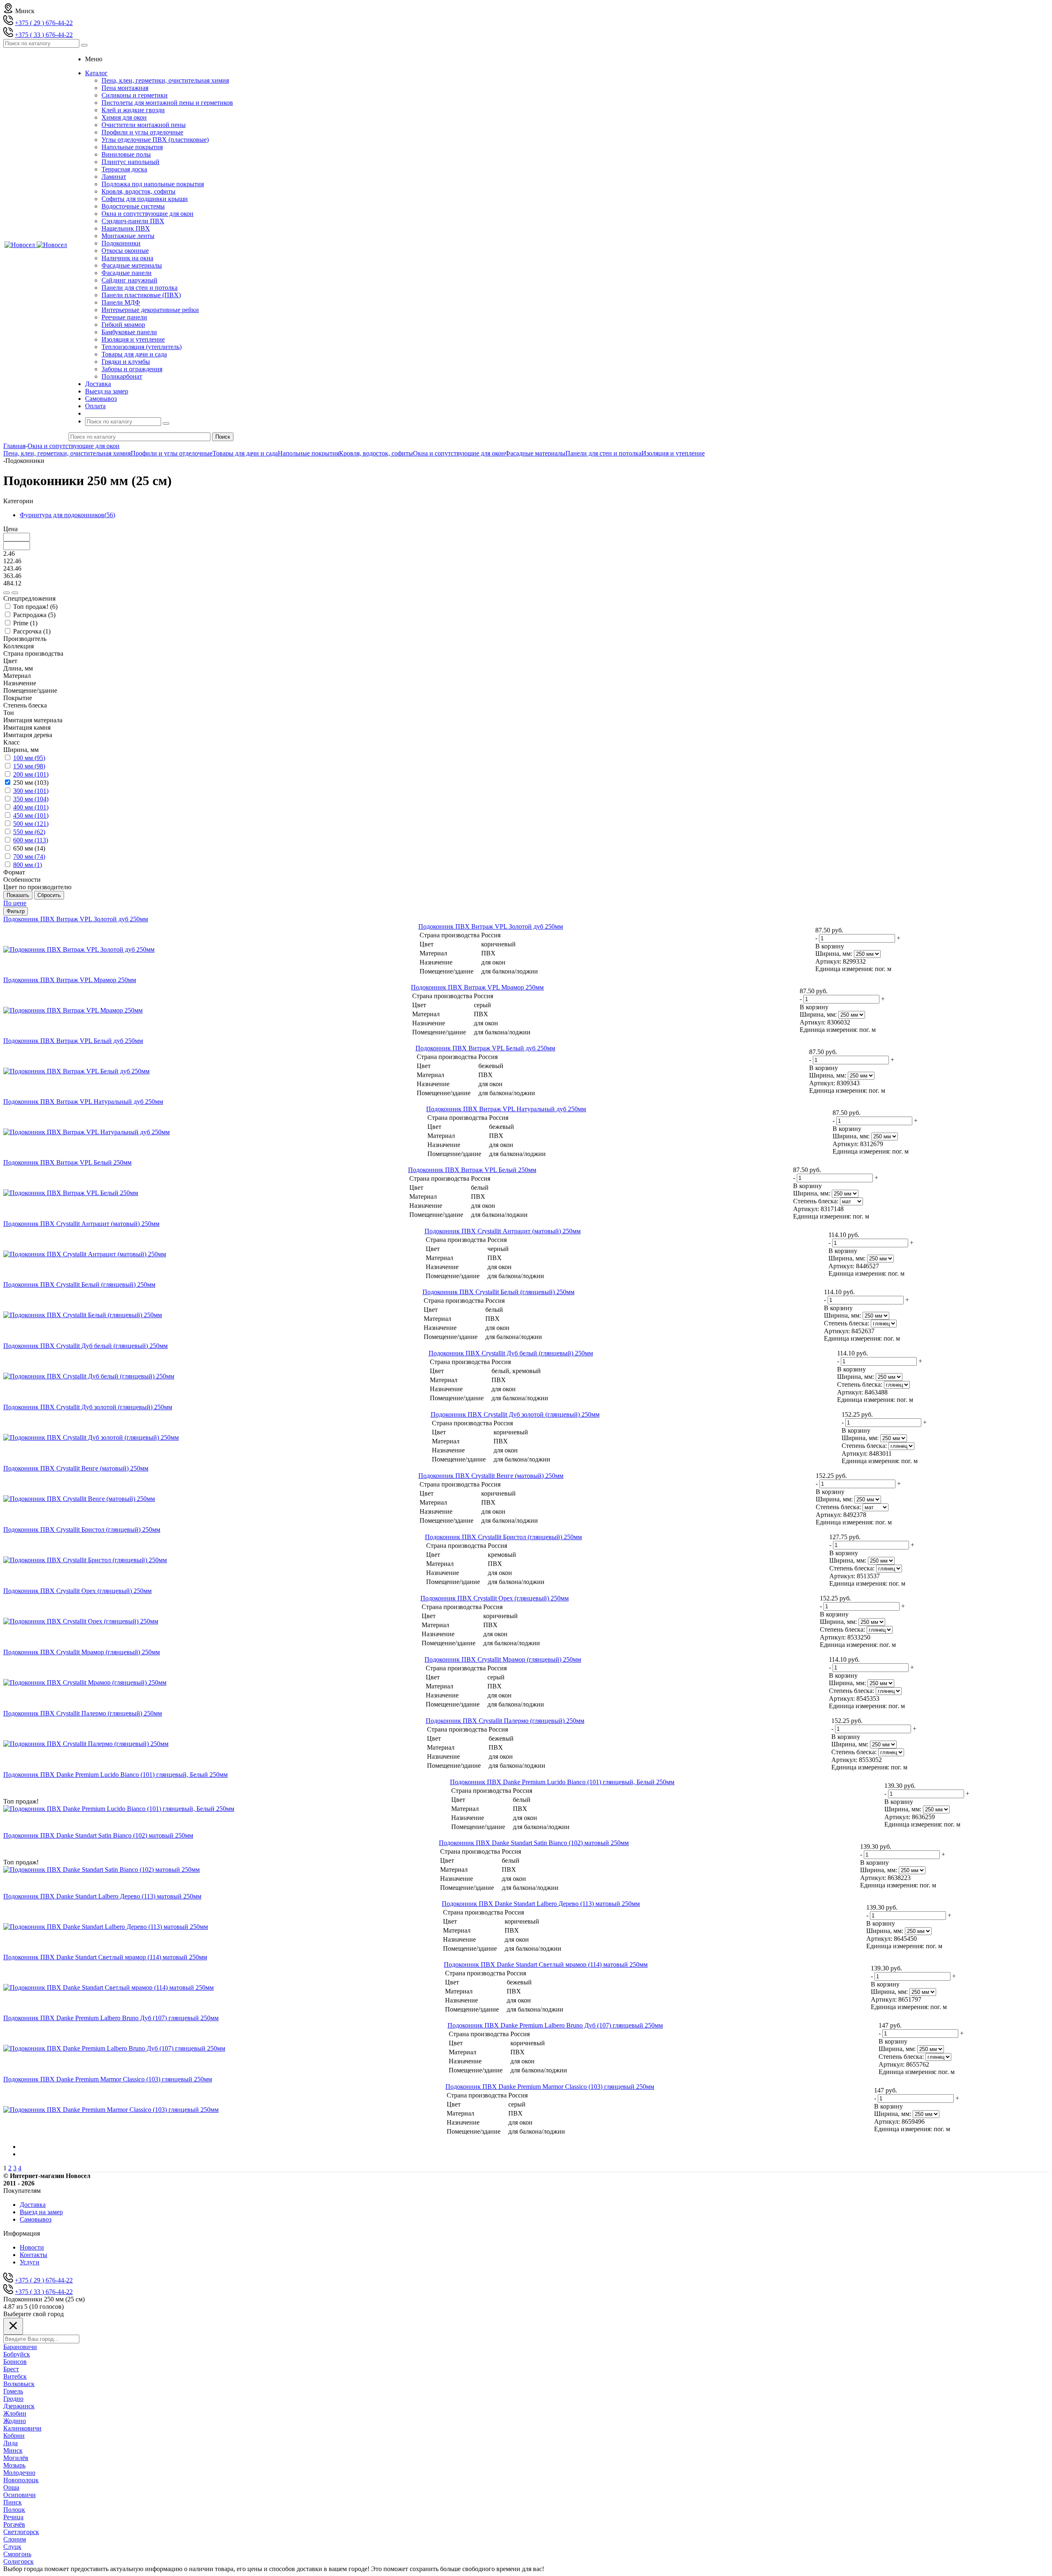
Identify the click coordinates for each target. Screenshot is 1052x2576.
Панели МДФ (121, 302)
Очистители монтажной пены (144, 125)
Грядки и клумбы (126, 362)
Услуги (30, 2262)
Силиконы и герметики (135, 95)
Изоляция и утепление (133, 339)
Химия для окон (124, 117)
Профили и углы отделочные (142, 132)
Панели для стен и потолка (140, 288)
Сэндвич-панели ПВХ (133, 221)
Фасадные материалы (132, 265)
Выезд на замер (41, 2212)
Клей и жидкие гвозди (133, 110)
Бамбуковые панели (129, 332)
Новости (32, 2247)
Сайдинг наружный (129, 280)
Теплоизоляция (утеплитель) (142, 347)
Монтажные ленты (128, 236)
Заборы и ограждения (132, 369)
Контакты (33, 2255)
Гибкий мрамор (123, 325)
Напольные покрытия (132, 147)
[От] (7, 593)
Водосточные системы (133, 206)
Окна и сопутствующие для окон (148, 214)
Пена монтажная (125, 88)
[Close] (13, 2326)
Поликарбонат (122, 376)
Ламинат (114, 177)
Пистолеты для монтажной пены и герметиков (167, 103)
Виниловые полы (126, 154)
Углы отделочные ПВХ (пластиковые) (155, 140)
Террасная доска (124, 169)
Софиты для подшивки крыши (145, 199)
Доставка (33, 2205)
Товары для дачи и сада (134, 354)
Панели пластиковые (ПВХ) (141, 295)
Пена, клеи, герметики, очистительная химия (165, 80)
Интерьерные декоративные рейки (150, 310)
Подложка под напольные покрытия (153, 184)
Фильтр (16, 911)
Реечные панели (124, 317)
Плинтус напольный (130, 162)
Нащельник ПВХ (126, 228)
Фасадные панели (127, 273)
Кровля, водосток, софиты (138, 191)
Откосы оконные (125, 251)
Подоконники (121, 243)
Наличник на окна (127, 258)
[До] (15, 593)
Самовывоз (36, 2219)
